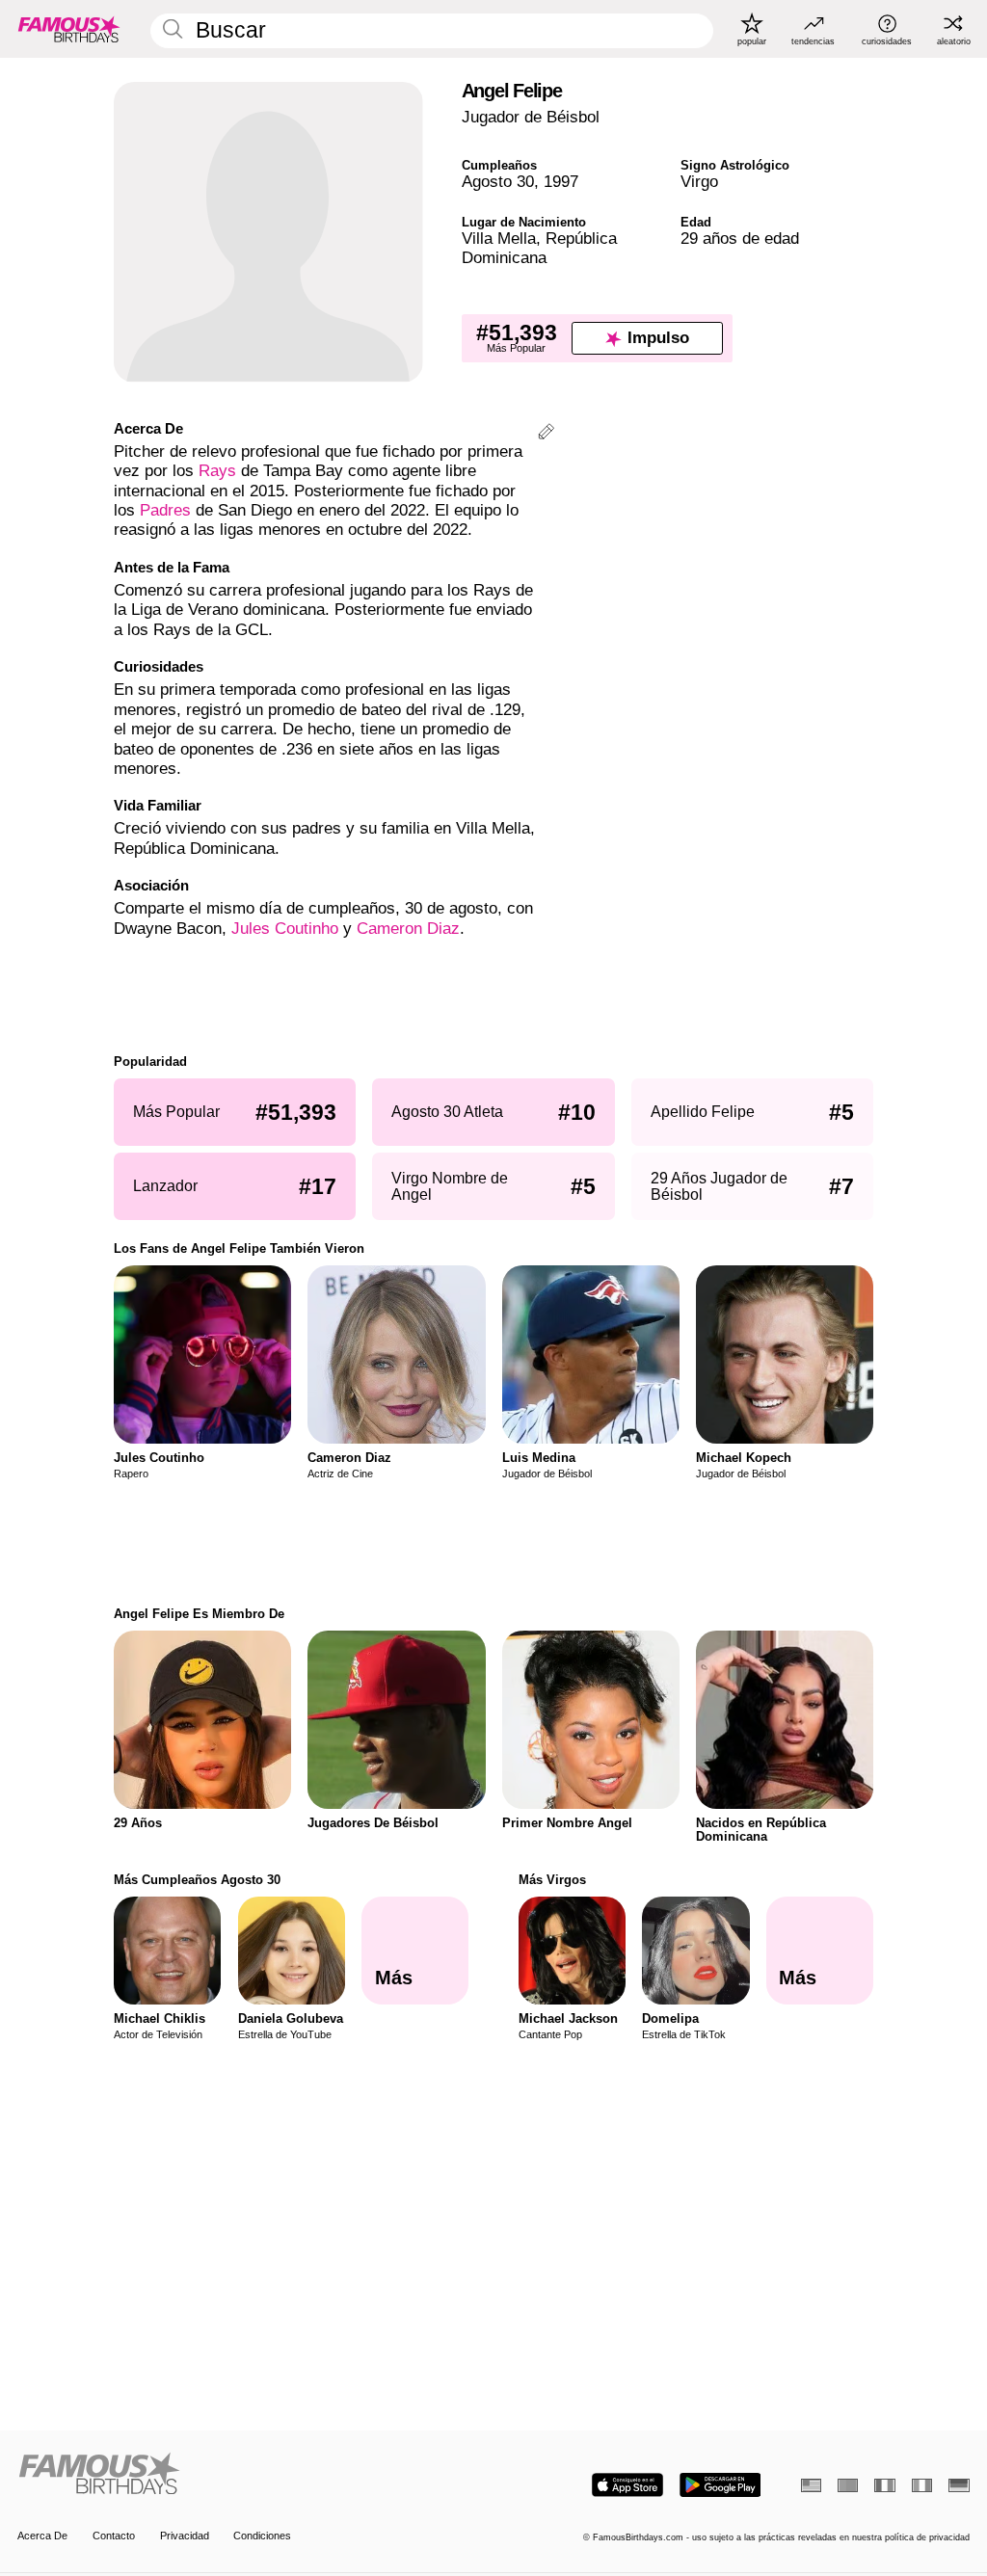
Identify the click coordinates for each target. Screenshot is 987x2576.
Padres (165, 510)
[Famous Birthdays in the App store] (627, 2485)
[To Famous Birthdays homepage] (69, 29)
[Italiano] (922, 2485)
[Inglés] (811, 2485)
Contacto (114, 2536)
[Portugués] (848, 2485)
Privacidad (185, 2536)
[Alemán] (959, 2485)
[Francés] (884, 2485)
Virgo (699, 182)
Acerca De (42, 2536)
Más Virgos (552, 1880)
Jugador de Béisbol (531, 117)
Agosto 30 (498, 182)
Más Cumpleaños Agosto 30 (197, 1880)
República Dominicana (539, 248)
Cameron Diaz (408, 929)
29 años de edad (740, 239)
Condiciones (262, 2536)
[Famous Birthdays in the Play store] (720, 2485)
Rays (217, 471)
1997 (561, 182)
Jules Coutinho (285, 929)
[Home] (251, 2475)
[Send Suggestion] (546, 434)
